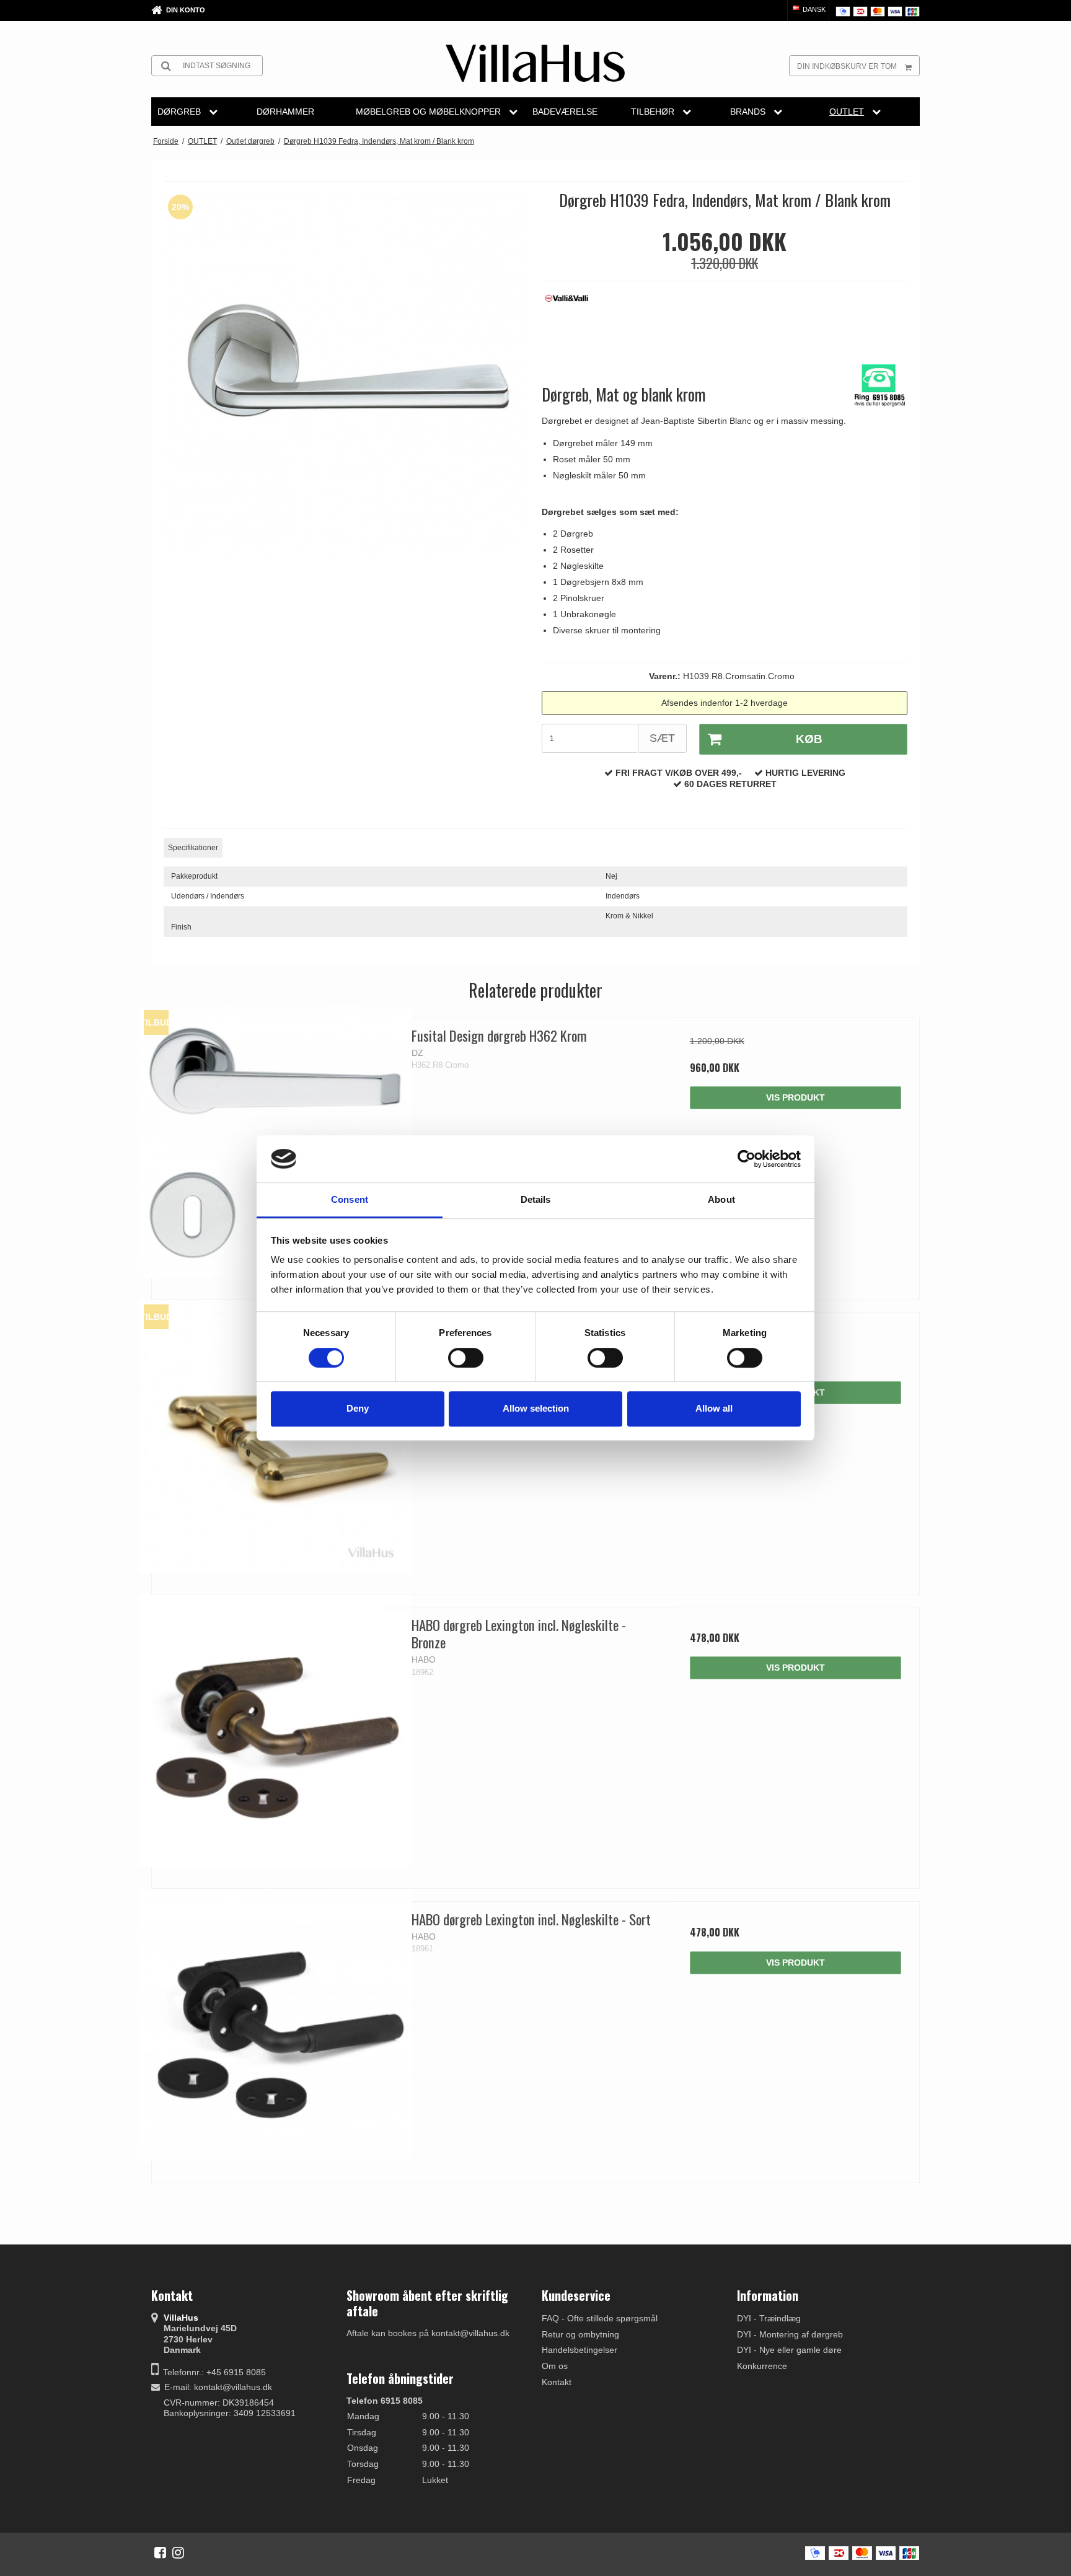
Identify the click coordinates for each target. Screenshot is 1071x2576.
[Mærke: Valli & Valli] (573, 321)
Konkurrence (762, 2366)
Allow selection (536, 1408)
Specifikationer (193, 848)
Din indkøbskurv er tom (847, 66)
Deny (358, 1408)
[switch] (466, 1358)
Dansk (813, 9)
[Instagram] (178, 2552)
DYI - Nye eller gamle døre (789, 2350)
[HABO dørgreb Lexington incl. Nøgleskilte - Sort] (275, 2025)
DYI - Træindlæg (769, 2318)
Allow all (714, 1408)
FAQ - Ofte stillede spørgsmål (600, 2318)
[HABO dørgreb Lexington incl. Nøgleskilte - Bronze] (275, 1731)
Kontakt (557, 2382)
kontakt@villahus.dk (233, 2387)
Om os (555, 2366)
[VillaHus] (535, 63)
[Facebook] (160, 2552)
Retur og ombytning (580, 2334)
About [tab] (721, 1200)
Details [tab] (536, 1200)
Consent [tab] (350, 1200)
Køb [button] (809, 739)
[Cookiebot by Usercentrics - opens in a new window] (747, 1159)
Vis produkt (796, 1097)
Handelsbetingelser (580, 2350)
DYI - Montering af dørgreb (790, 2334)
